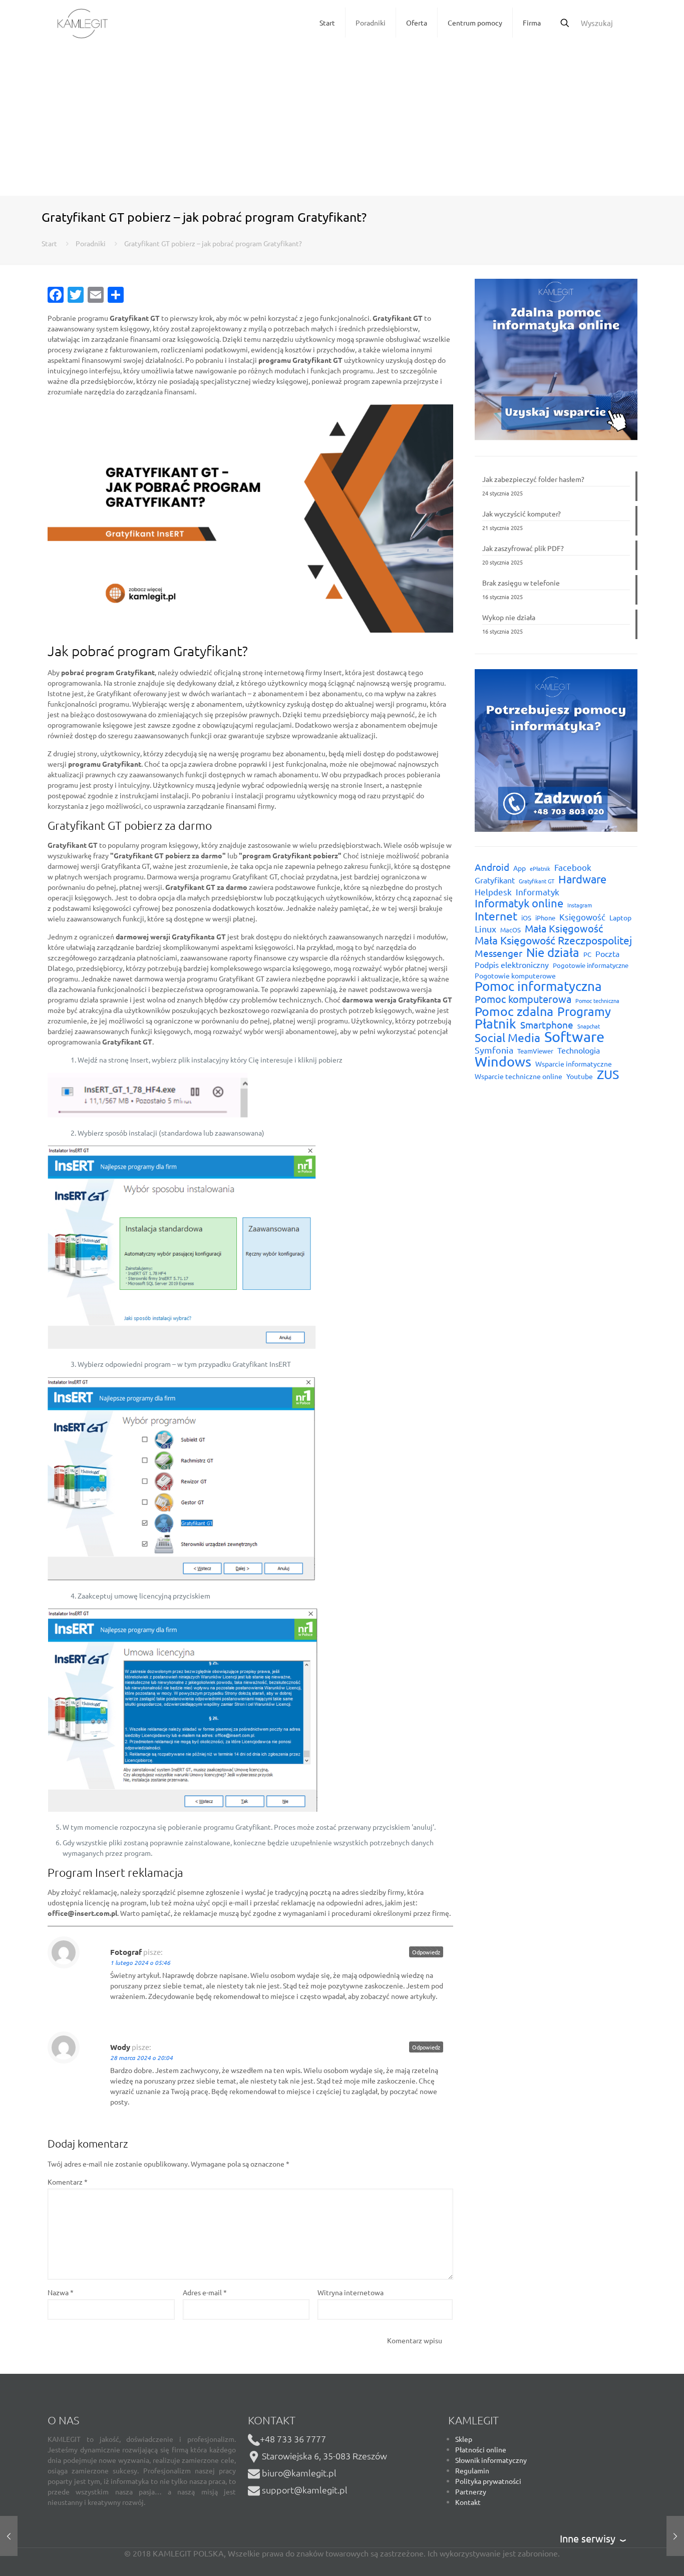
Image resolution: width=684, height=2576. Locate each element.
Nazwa (61, 2292)
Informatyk (538, 892)
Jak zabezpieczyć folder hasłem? (533, 479)
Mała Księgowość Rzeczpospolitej (553, 940)
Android (492, 867)
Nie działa (553, 952)
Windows (503, 1061)
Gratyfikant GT (537, 881)
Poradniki (91, 243)
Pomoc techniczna (597, 1000)
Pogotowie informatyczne (591, 965)
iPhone (545, 918)
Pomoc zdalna (514, 1011)
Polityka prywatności (488, 2481)
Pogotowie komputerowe (515, 975)
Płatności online (481, 2449)
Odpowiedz (426, 1952)
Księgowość (582, 917)
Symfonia (494, 1050)
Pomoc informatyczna (538, 986)
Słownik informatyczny (491, 2460)
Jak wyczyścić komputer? (522, 513)
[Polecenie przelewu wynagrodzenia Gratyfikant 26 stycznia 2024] (9, 2536)
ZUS (608, 1074)
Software (574, 1037)
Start (49, 243)
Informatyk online (519, 903)
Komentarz (68, 2182)
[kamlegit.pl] (83, 23)
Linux (485, 929)
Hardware (582, 879)
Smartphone (547, 1025)
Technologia (579, 1050)
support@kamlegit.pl (305, 2490)
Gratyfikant (495, 880)
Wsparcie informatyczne (574, 1064)
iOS (526, 918)
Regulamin (472, 2470)
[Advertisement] (342, 121)
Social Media (507, 1037)
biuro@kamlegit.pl (299, 2473)
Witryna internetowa (351, 2292)
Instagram (580, 905)
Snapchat (589, 1026)
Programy (584, 1011)
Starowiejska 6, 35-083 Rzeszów (323, 2456)
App (520, 868)
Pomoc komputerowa (523, 999)
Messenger (498, 953)
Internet (496, 916)
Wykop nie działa (509, 617)
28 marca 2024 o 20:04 (141, 2057)
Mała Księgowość (564, 928)
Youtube (580, 1076)
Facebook (573, 867)
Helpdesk (493, 892)
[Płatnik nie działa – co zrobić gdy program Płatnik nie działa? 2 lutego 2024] (675, 2536)
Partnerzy (471, 2491)
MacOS (510, 930)
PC (587, 954)
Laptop (620, 917)
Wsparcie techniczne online (519, 1076)
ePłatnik (540, 868)
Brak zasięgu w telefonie (521, 583)
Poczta (607, 953)
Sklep (464, 2439)
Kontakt (468, 2502)
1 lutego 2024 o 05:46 (140, 1962)
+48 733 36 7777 (293, 2439)
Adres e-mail (205, 2292)
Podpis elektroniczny (512, 964)
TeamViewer (535, 1051)
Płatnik (495, 1024)
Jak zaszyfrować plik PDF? (523, 548)
